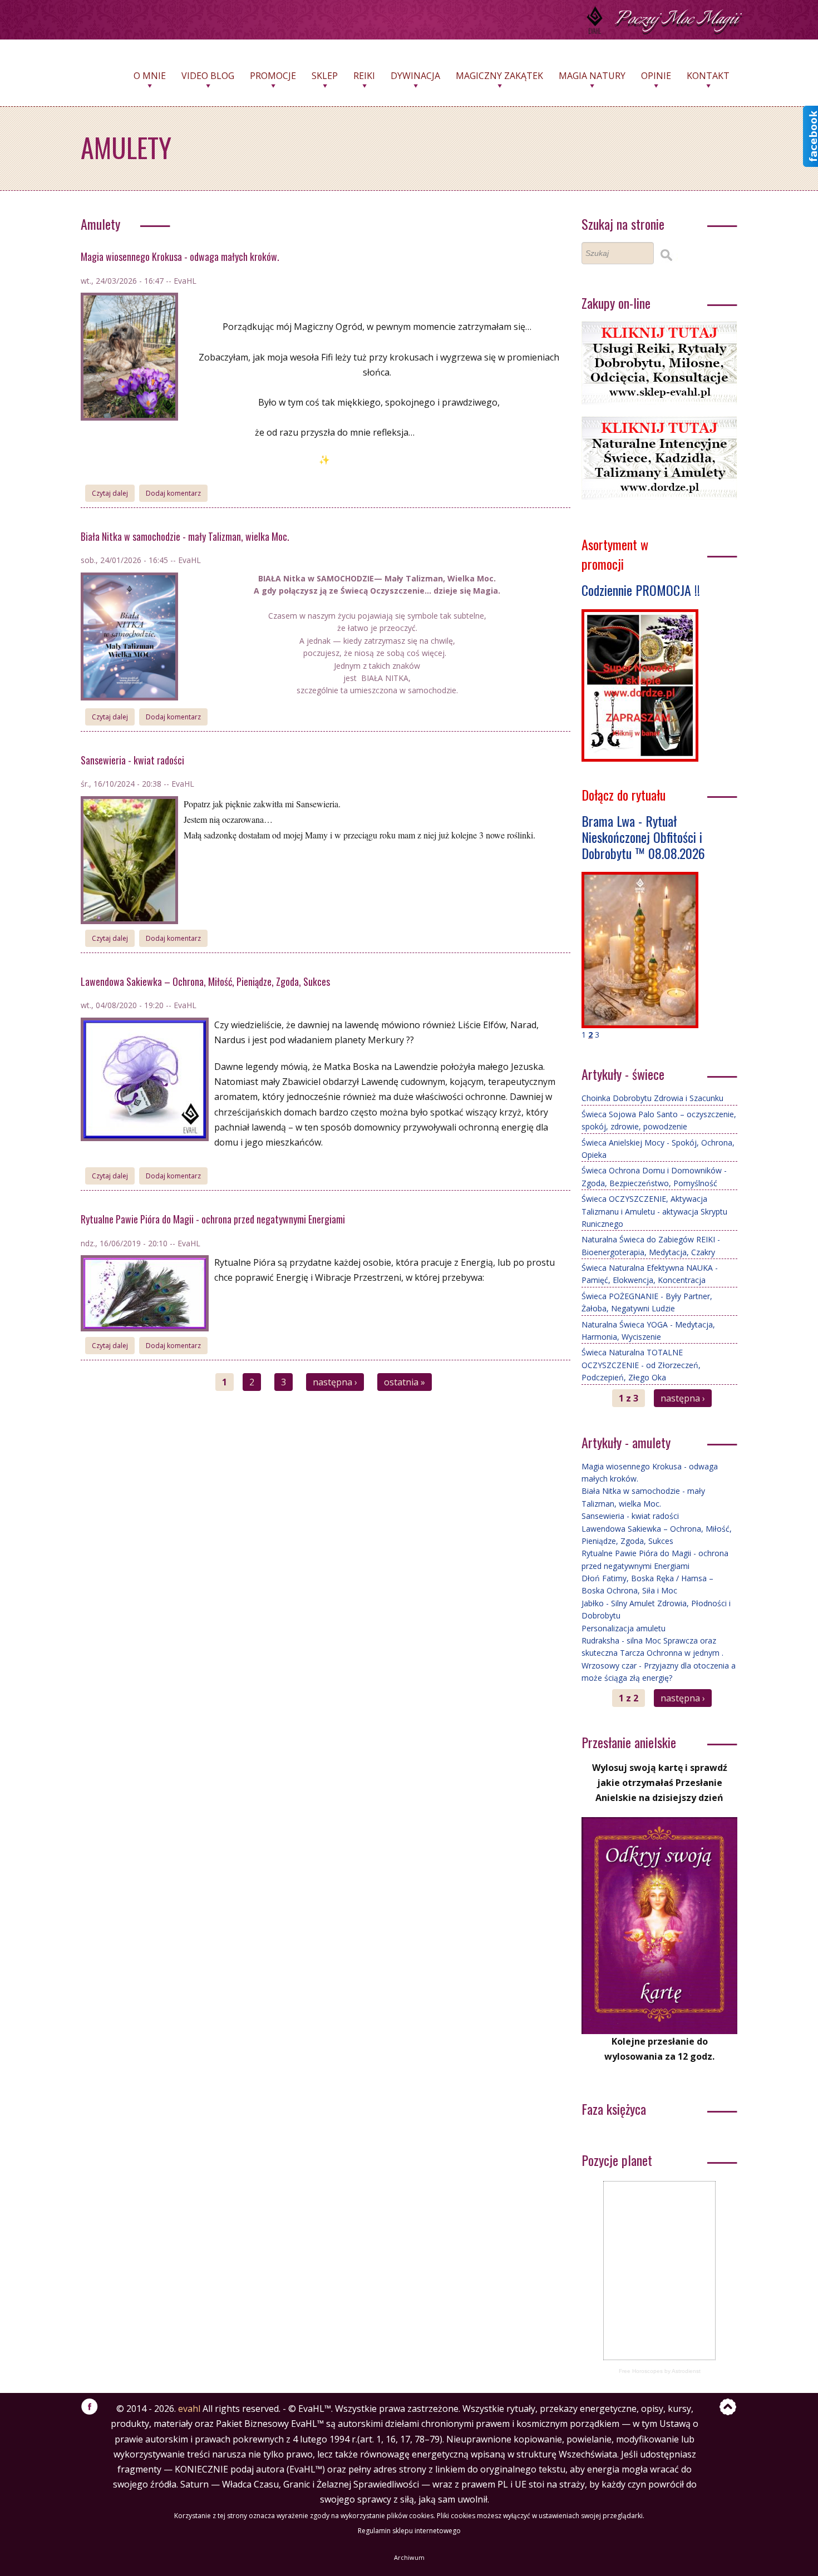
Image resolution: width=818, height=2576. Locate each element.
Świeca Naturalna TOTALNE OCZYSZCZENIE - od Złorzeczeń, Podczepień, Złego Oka (641, 1365)
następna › (335, 1382)
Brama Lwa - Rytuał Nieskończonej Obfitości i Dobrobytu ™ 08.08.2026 (643, 837)
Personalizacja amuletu (624, 1628)
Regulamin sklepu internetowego (409, 2531)
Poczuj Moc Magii (676, 19)
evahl (189, 2409)
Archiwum (409, 2557)
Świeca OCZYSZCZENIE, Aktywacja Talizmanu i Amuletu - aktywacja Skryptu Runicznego (654, 1211)
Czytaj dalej (113, 493)
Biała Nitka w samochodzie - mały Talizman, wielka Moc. (185, 536)
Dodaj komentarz (173, 493)
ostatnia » (405, 1382)
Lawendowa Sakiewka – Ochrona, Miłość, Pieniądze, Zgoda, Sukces (205, 981)
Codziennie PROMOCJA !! (641, 590)
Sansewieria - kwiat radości (132, 760)
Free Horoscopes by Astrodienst (660, 2371)
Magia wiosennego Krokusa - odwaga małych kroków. (180, 256)
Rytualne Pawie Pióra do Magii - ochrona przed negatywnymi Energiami (213, 1219)
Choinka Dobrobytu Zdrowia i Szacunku (652, 1098)
